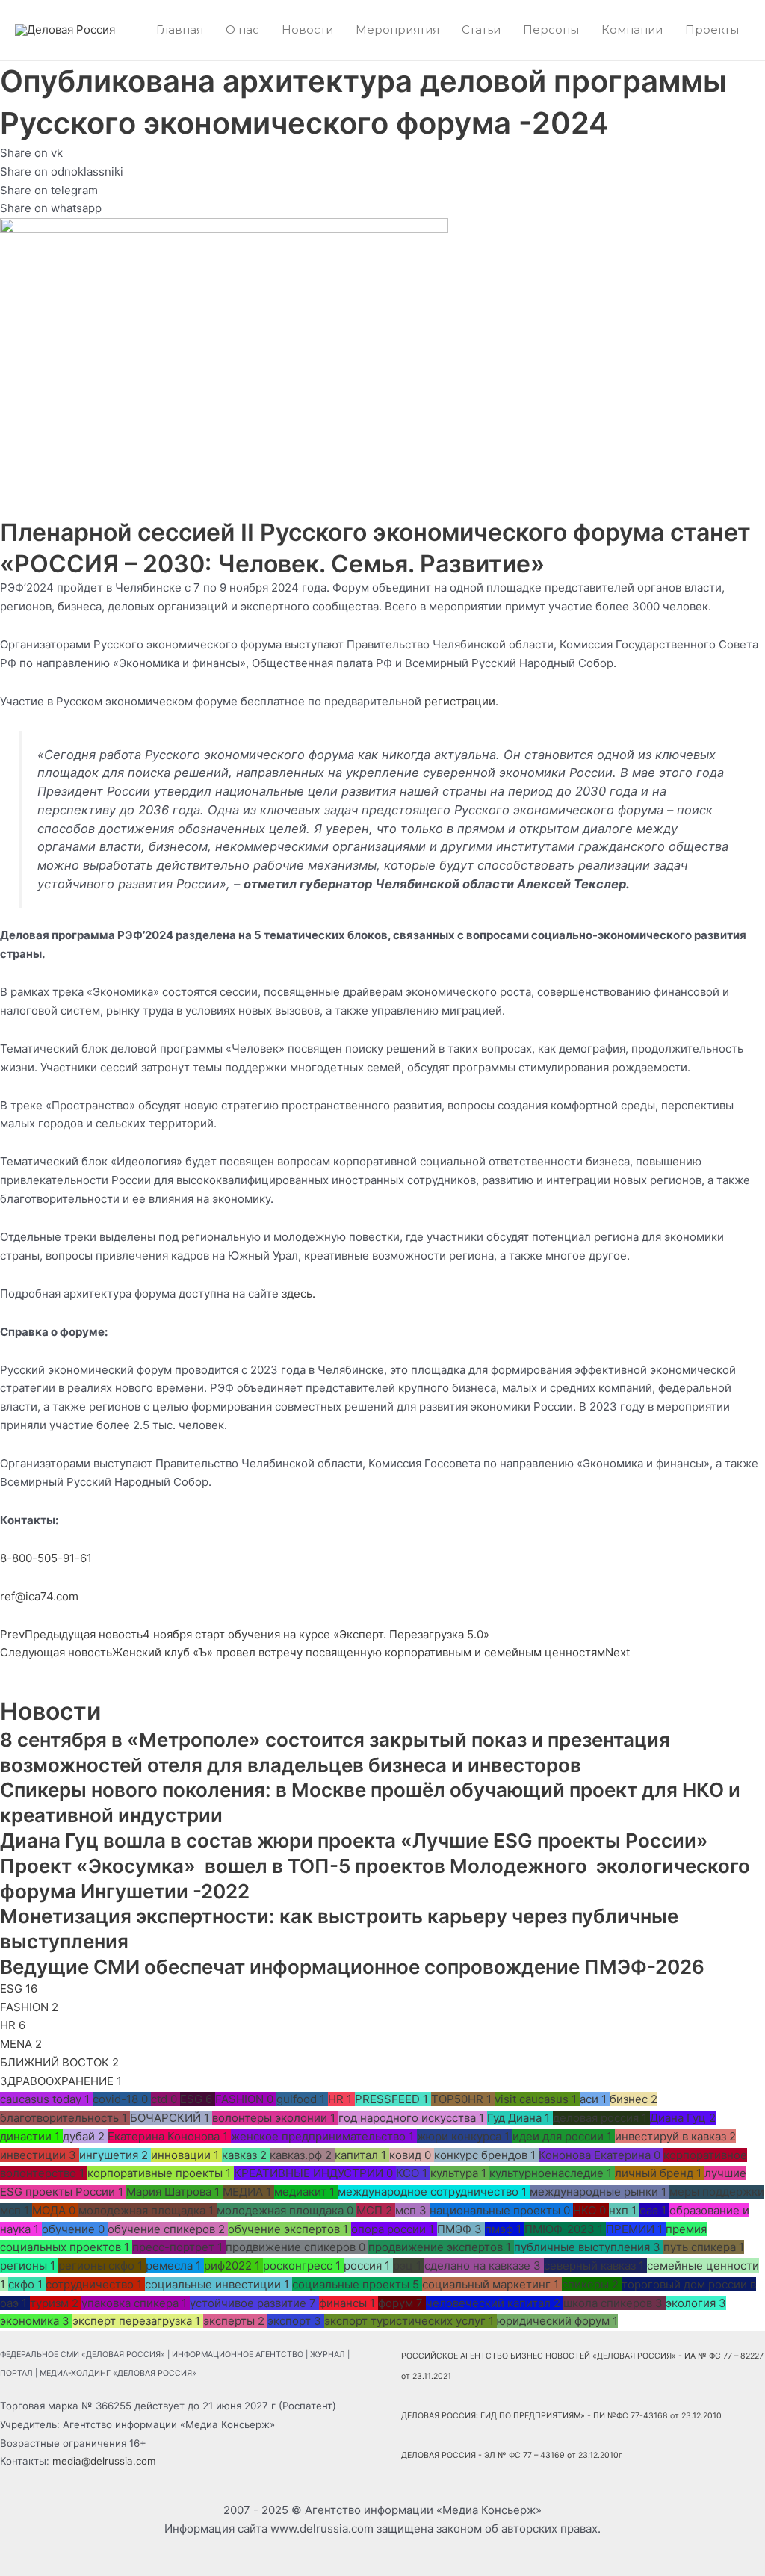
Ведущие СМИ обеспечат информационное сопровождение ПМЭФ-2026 (352, 1967)
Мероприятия (397, 30)
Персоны (551, 30)
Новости (307, 30)
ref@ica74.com (39, 1596)
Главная (180, 30)
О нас (242, 30)
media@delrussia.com (104, 2461)
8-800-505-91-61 (46, 1558)
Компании (632, 30)
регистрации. (461, 701)
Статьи (481, 30)
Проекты (712, 30)
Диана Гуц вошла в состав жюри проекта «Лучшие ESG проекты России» (354, 1840)
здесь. (298, 1294)
